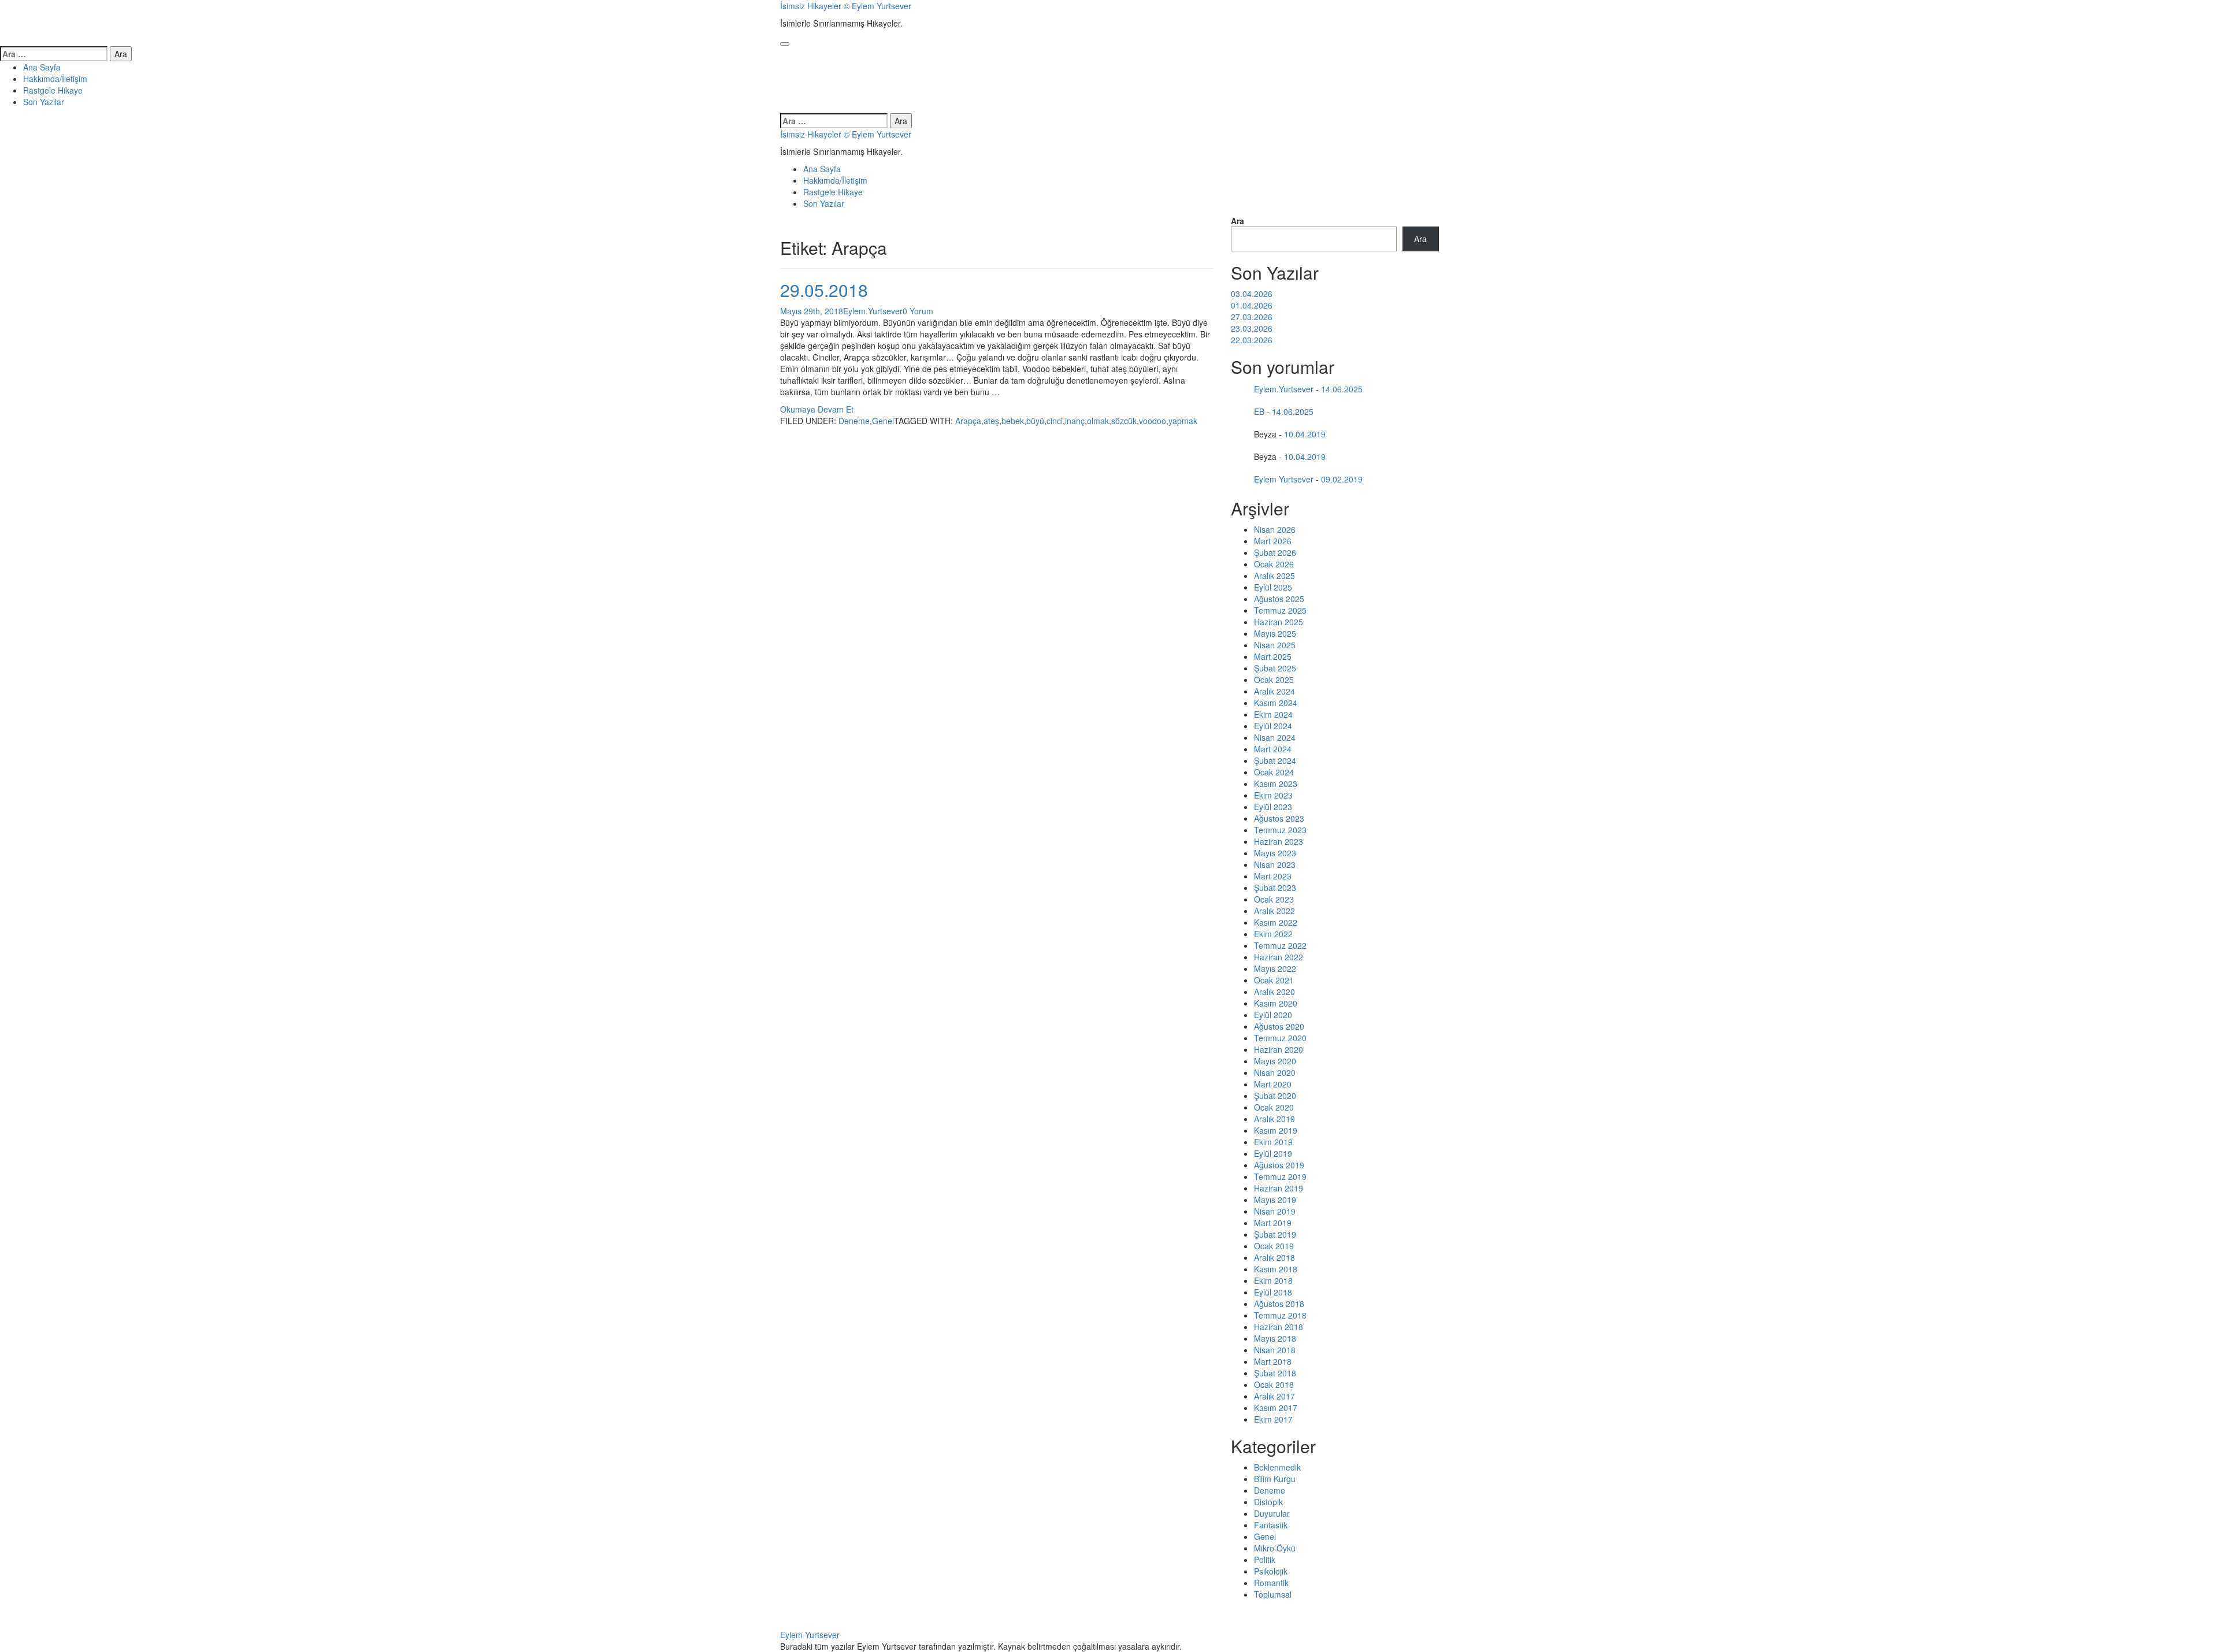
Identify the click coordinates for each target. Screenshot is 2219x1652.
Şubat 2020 (1275, 1096)
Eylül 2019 (1273, 1153)
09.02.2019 (1342, 479)
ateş (991, 421)
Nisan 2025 (1275, 645)
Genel (883, 421)
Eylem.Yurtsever (873, 311)
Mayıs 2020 (1275, 1061)
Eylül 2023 (1273, 807)
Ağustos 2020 (1279, 1026)
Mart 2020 (1273, 1084)
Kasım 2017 (1276, 1408)
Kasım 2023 (1276, 784)
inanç (1075, 421)
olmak (1098, 421)
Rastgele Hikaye (53, 90)
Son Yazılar (44, 102)
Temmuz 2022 (1280, 945)
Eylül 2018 (1273, 1292)
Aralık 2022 (1274, 911)
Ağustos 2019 (1279, 1165)
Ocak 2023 (1274, 899)
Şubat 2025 (1275, 668)
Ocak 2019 (1274, 1246)
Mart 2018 (1273, 1361)
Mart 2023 (1273, 876)
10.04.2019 (1305, 434)
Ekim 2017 (1273, 1419)
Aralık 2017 (1274, 1396)
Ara (1237, 221)
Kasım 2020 (1276, 1003)
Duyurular (1272, 1513)
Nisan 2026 (1275, 529)
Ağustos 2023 (1279, 818)
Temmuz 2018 (1280, 1315)
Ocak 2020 (1274, 1107)
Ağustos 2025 (1279, 599)
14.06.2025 (1342, 389)
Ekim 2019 (1273, 1142)
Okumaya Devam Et (817, 409)
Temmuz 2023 (1280, 830)
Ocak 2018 (1274, 1384)
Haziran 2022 (1279, 957)
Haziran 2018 (1279, 1327)
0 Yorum (918, 311)
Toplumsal (1273, 1594)
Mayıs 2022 (1275, 968)
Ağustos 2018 (1279, 1304)
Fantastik (1271, 1525)
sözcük (1124, 421)
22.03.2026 (1252, 340)
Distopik (1268, 1502)
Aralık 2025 (1274, 576)
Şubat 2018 (1275, 1373)
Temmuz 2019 (1280, 1176)
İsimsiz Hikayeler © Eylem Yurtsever (846, 6)
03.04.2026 (1252, 294)
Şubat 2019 (1275, 1234)
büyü (1035, 421)
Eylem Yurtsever (1284, 479)
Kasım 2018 (1276, 1269)
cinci (1055, 421)
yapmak (1183, 421)
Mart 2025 (1273, 656)
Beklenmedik (1277, 1467)
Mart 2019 (1273, 1223)
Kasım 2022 (1276, 922)
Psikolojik (1271, 1571)
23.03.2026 (1252, 328)
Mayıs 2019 (1275, 1200)
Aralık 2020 (1274, 992)
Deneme (854, 421)
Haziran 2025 (1279, 622)
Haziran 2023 (1279, 841)
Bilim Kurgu (1275, 1479)
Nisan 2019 (1275, 1211)
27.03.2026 (1252, 317)
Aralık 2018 (1274, 1257)
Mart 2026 (1273, 541)
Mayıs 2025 (1275, 633)
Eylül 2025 (1273, 587)
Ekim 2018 (1273, 1280)
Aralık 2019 (1274, 1119)
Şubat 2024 (1275, 760)
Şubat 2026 (1275, 552)
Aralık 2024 (1274, 691)
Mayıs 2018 (1275, 1338)
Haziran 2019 (1279, 1188)
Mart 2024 (1273, 749)
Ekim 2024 (1273, 714)
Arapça (968, 421)
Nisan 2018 (1275, 1350)
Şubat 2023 (1275, 888)
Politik (1265, 1560)
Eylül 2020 (1273, 1015)
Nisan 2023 (1275, 864)
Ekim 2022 (1273, 934)
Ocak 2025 (1274, 680)
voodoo (1153, 421)
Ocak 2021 (1274, 980)
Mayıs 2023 (1275, 853)
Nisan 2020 (1275, 1072)
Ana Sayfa (42, 67)
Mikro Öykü (1275, 1548)
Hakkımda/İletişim (55, 79)
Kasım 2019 (1276, 1130)
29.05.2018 (824, 290)
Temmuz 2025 (1280, 610)
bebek (1013, 421)
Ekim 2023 (1273, 795)
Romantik (1271, 1583)
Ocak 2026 (1274, 564)
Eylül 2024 (1273, 726)
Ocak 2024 (1274, 772)
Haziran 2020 (1279, 1049)
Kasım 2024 (1276, 703)
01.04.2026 (1252, 305)
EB (1259, 411)
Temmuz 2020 (1280, 1038)
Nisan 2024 (1275, 737)
